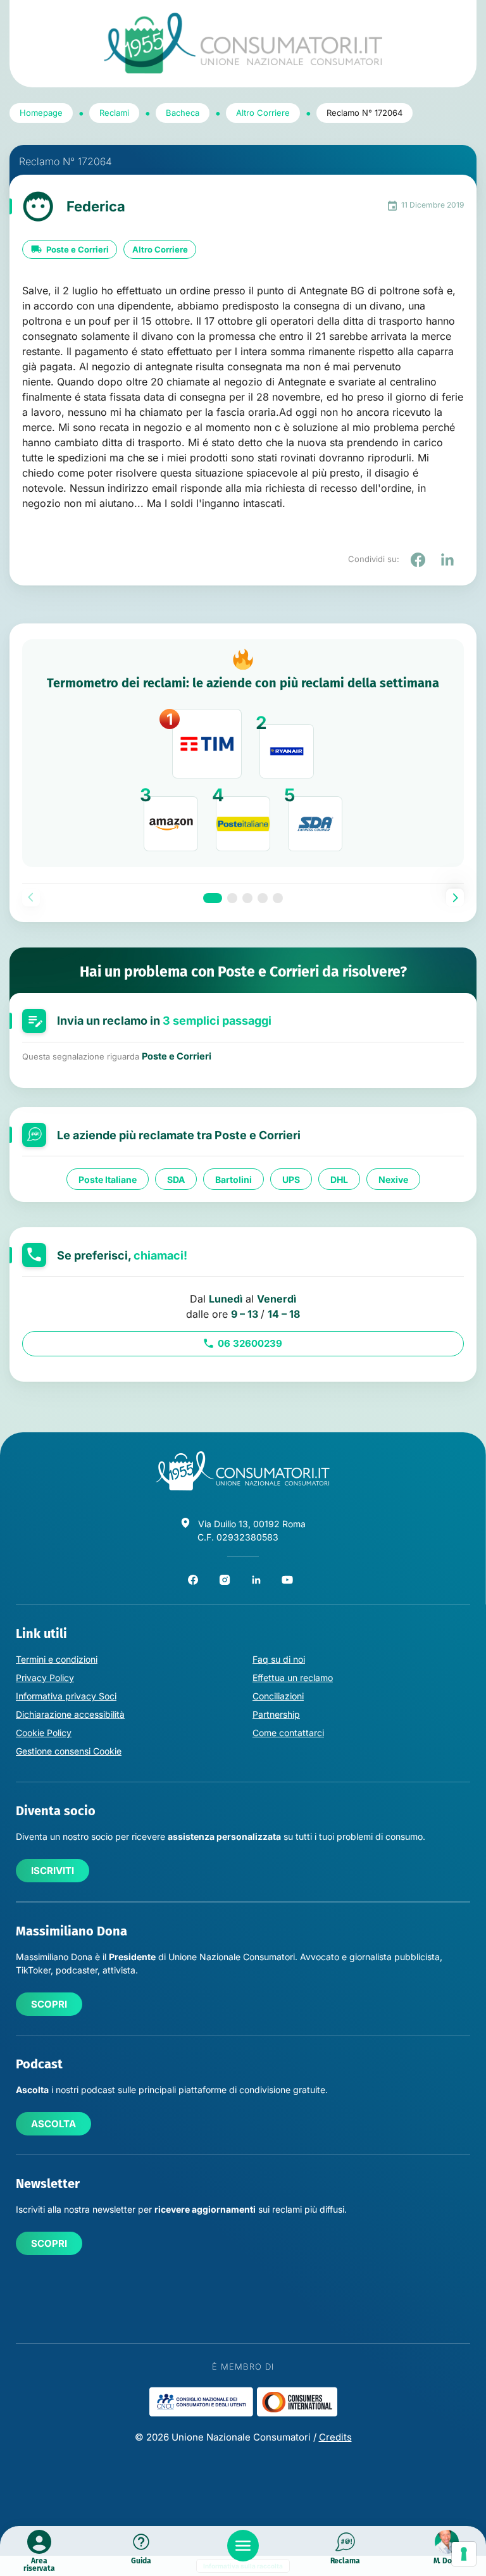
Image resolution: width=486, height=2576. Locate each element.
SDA (176, 1179)
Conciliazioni (278, 1696)
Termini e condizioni (57, 1659)
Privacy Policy (45, 1678)
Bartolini (234, 1179)
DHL (339, 1179)
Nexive (393, 1179)
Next (455, 897)
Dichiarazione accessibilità (70, 1714)
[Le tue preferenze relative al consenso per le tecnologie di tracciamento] (464, 2554)
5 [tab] (278, 898)
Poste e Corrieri (78, 249)
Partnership (276, 1714)
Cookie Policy (44, 1733)
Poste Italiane (108, 1179)
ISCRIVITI (53, 1871)
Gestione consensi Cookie (69, 1751)
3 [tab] (247, 898)
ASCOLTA (53, 2124)
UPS (291, 1179)
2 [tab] (232, 898)
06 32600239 (250, 1343)
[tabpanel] (243, 753)
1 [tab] (213, 898)
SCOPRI (49, 2004)
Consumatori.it (243, 43)
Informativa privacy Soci (66, 1696)
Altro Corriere (160, 249)
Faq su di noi (279, 1659)
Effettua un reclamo (293, 1678)
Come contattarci (288, 1733)
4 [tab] (263, 898)
